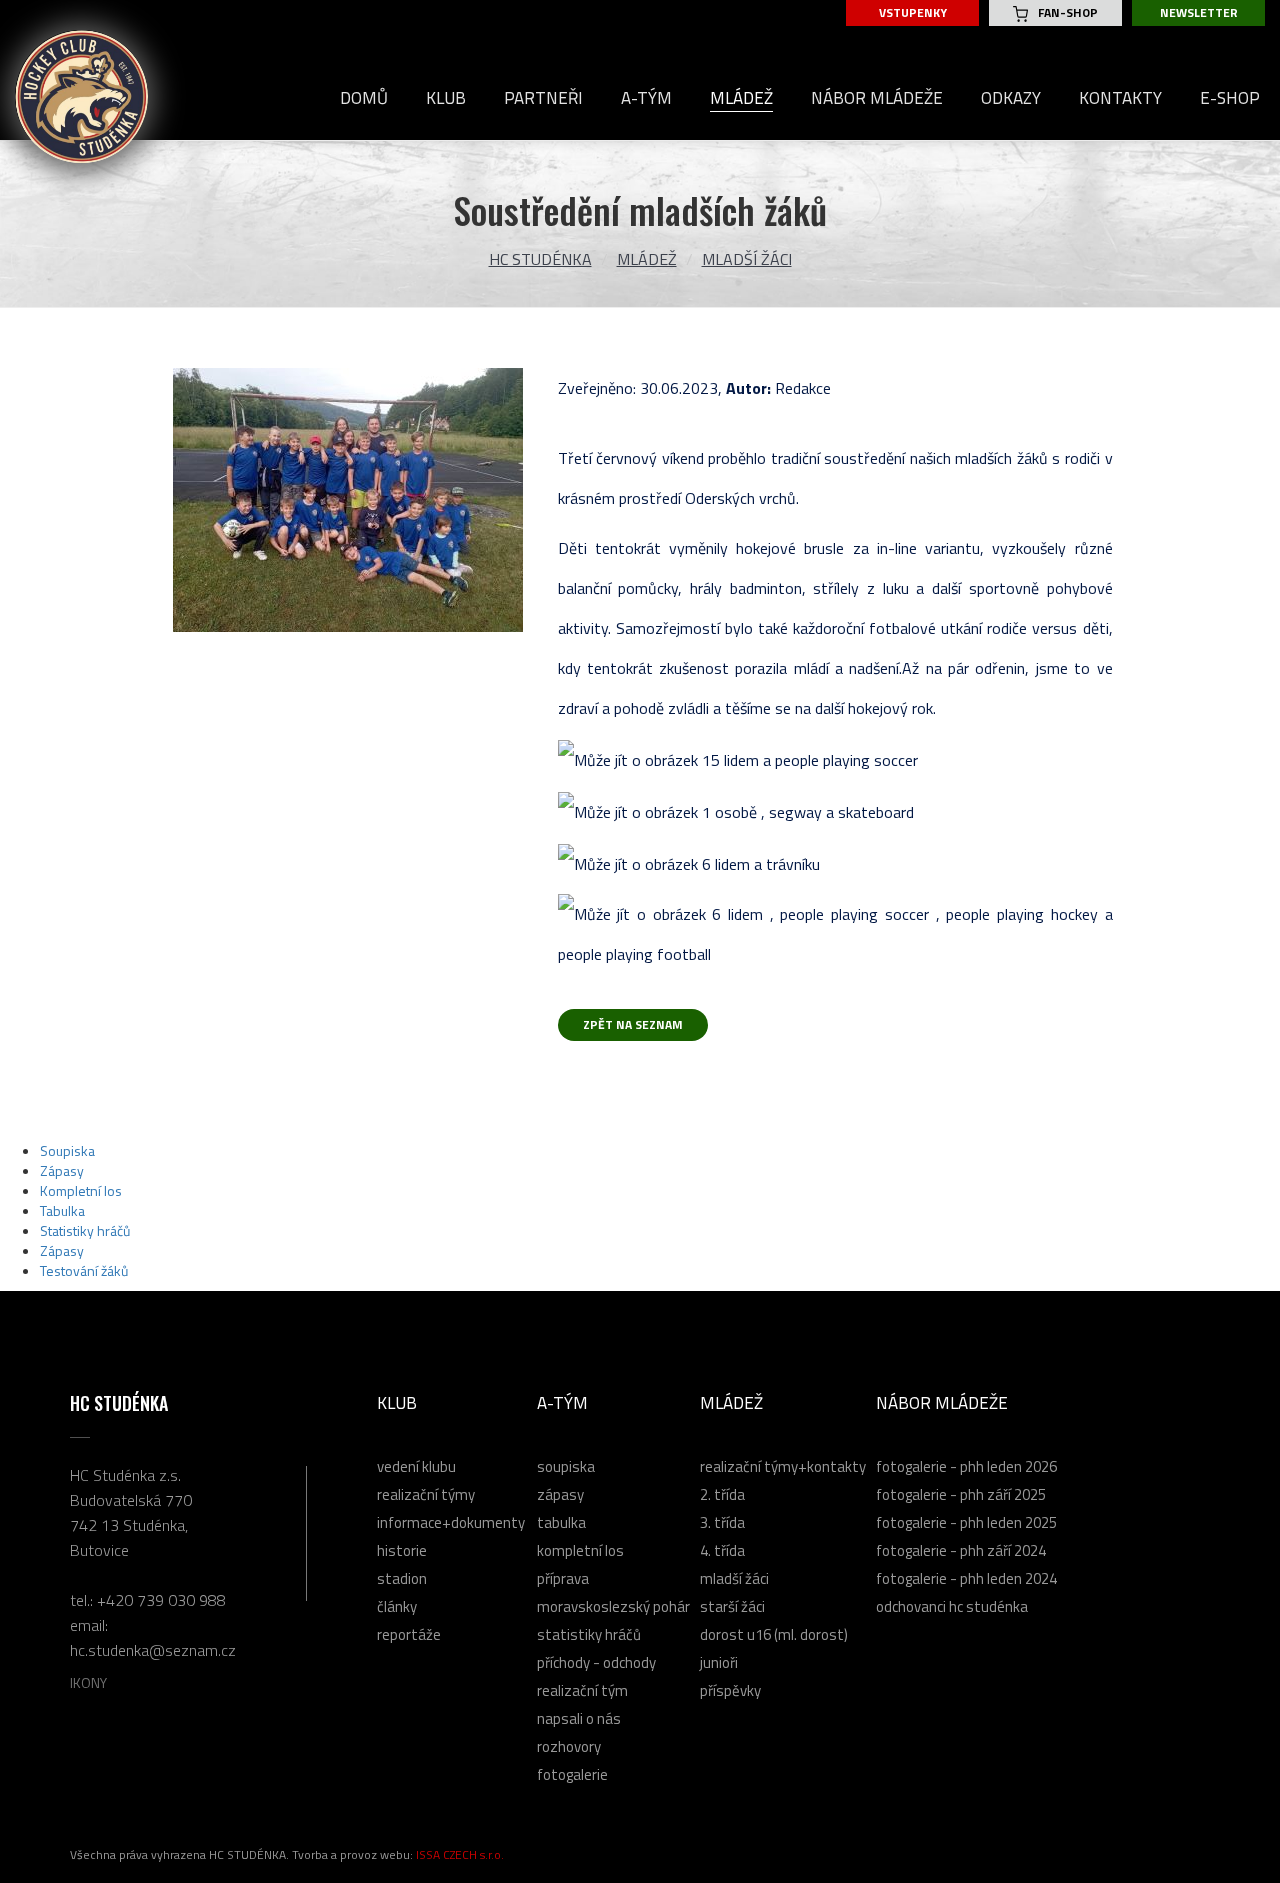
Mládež (647, 259)
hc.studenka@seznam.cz (153, 1650)
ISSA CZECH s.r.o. (460, 1854)
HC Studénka (540, 259)
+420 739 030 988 (161, 1600)
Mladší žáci (747, 259)
